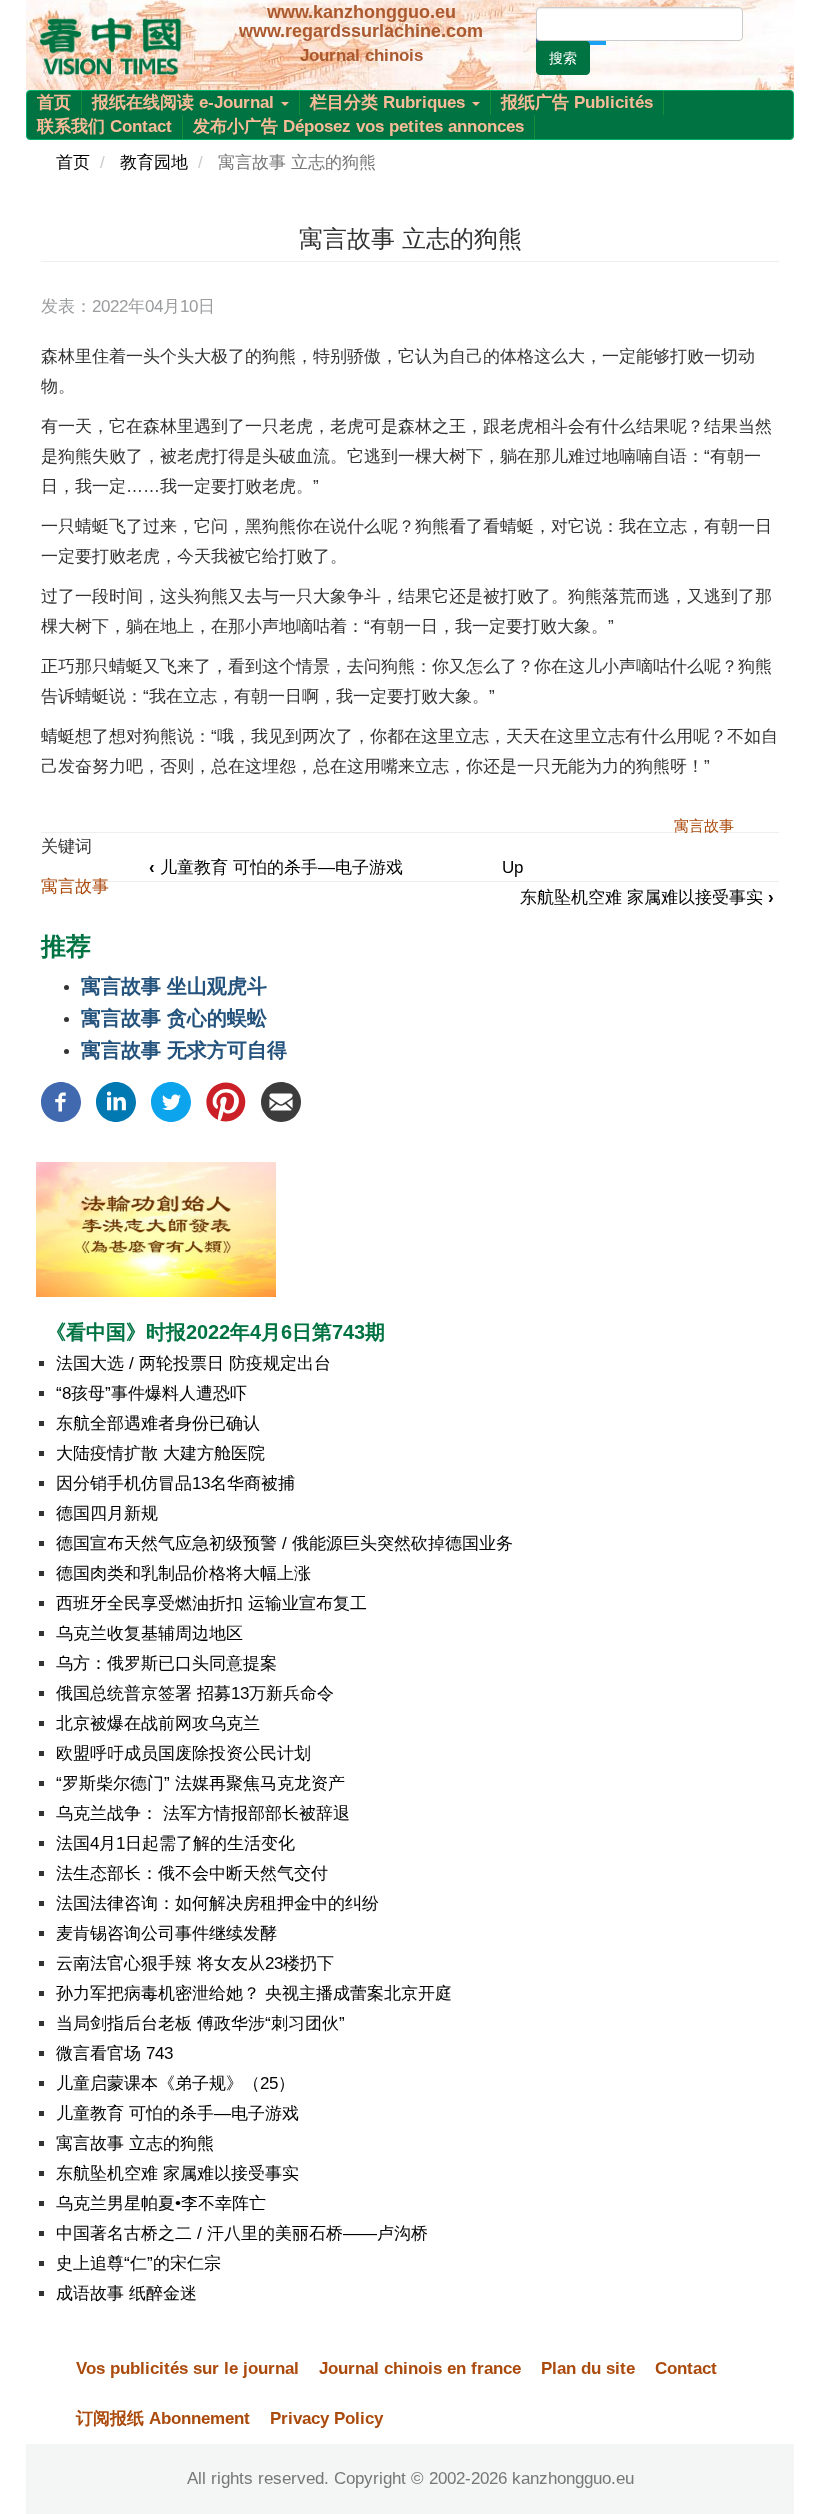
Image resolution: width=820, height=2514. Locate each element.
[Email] (281, 1100)
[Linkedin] (116, 1100)
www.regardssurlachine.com (361, 31)
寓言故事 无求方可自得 (184, 1050)
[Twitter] (171, 1100)
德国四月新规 (107, 1513)
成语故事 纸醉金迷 (126, 2293)
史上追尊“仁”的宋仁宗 (138, 2263)
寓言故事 (75, 886)
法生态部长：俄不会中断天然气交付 (192, 1873)
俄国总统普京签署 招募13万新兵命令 (195, 1693)
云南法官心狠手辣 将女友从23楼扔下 (195, 1963)
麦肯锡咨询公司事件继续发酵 (166, 1933)
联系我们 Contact (104, 126)
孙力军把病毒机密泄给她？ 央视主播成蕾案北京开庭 (254, 1993)
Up (512, 867)
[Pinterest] (226, 1100)
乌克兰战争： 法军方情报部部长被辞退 (203, 1813)
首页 (54, 102)
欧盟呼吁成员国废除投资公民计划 (183, 1753)
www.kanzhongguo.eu (361, 12)
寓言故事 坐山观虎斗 (174, 986)
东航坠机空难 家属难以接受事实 (647, 897)
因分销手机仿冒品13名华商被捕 (175, 1483)
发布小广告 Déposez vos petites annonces (358, 126)
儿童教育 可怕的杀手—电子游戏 (276, 867)
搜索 (563, 58)
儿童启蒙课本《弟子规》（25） (175, 2083)
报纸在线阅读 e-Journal (185, 102)
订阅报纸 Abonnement (163, 2418)
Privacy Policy (326, 2418)
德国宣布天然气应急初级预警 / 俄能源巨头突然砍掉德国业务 (284, 1543)
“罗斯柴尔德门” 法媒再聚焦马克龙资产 (200, 1783)
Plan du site (588, 2368)
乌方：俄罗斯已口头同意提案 (166, 1663)
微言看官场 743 (114, 2053)
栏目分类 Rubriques (390, 102)
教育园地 (154, 162)
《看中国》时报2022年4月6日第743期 (215, 1332)
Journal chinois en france (420, 2368)
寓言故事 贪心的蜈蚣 (174, 1018)
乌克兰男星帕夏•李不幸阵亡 (161, 2203)
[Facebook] (61, 1100)
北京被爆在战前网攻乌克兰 (158, 1723)
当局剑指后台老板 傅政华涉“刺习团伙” (200, 2023)
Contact (686, 2368)
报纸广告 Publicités (577, 102)
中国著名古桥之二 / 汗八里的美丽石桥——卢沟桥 (242, 2233)
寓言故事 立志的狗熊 (135, 2143)
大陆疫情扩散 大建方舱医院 (160, 1453)
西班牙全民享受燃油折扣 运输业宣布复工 (211, 1603)
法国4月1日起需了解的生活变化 (175, 1843)
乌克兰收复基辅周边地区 (149, 1633)
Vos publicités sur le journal (187, 2368)
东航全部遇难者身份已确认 (158, 1423)
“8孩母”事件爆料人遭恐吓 (151, 1393)
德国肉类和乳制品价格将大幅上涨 (183, 1573)
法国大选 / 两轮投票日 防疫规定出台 (193, 1363)
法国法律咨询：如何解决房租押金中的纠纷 (217, 1903)
